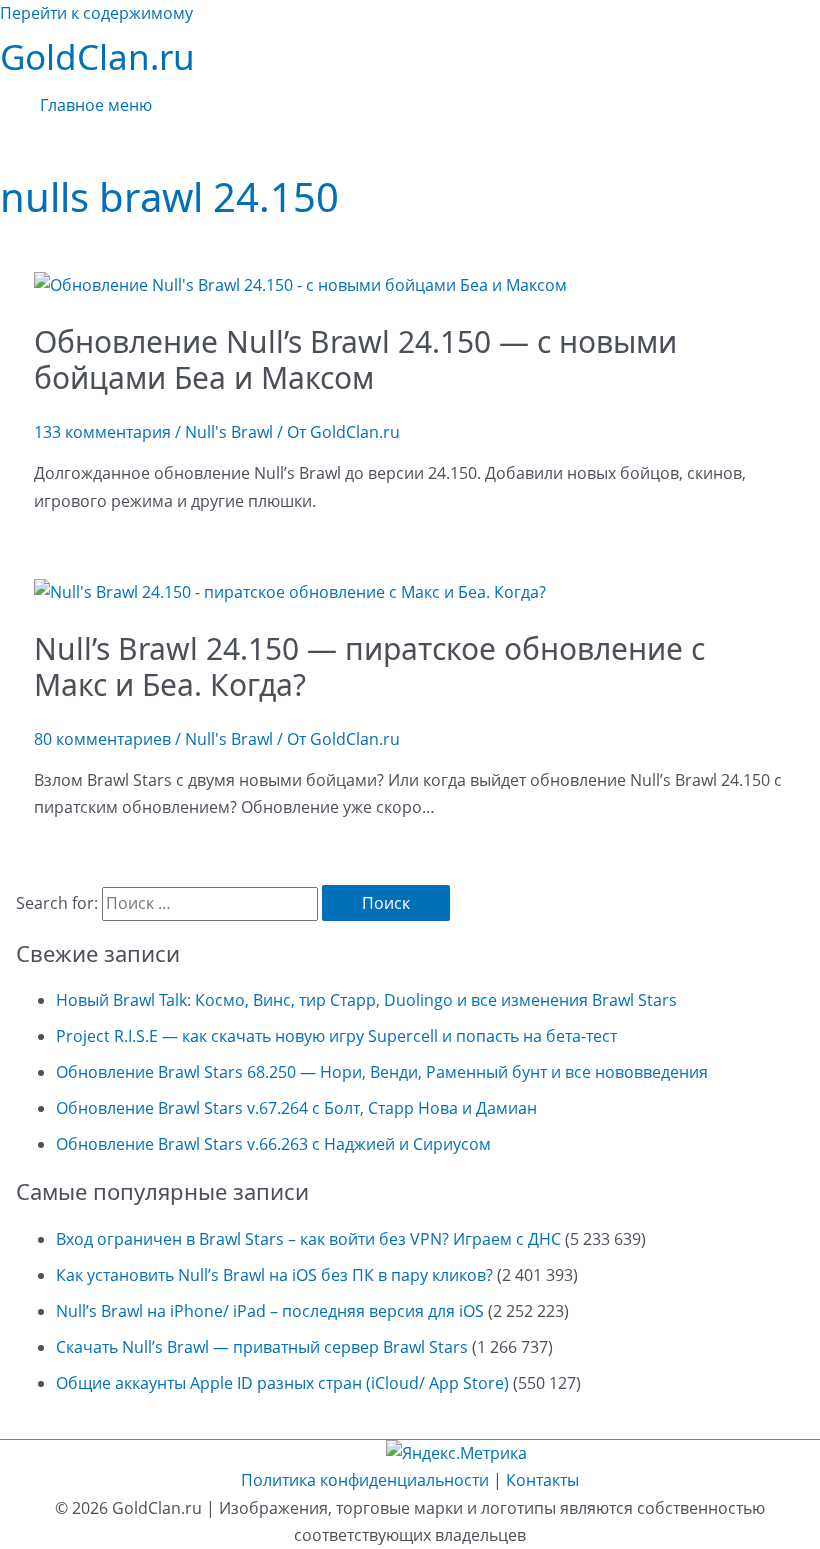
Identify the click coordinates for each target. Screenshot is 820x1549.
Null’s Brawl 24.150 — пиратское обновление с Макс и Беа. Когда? (369, 666)
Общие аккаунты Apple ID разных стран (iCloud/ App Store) (282, 1383)
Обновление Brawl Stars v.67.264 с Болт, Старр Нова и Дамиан (296, 1108)
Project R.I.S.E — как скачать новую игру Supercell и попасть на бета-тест (336, 1036)
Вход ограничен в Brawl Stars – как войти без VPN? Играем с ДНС (308, 1239)
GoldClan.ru (97, 56)
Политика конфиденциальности (365, 1480)
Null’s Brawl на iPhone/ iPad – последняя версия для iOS (270, 1311)
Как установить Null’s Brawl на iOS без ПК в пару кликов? (274, 1275)
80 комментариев (102, 739)
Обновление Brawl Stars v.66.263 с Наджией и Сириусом (273, 1144)
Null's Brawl (229, 432)
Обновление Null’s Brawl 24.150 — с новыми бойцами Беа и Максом (355, 359)
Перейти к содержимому (96, 13)
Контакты (542, 1480)
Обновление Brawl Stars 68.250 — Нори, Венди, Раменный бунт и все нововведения (382, 1072)
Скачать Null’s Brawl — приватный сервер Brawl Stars (262, 1347)
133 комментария (102, 432)
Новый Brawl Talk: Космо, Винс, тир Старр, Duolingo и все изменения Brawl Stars (366, 1000)
